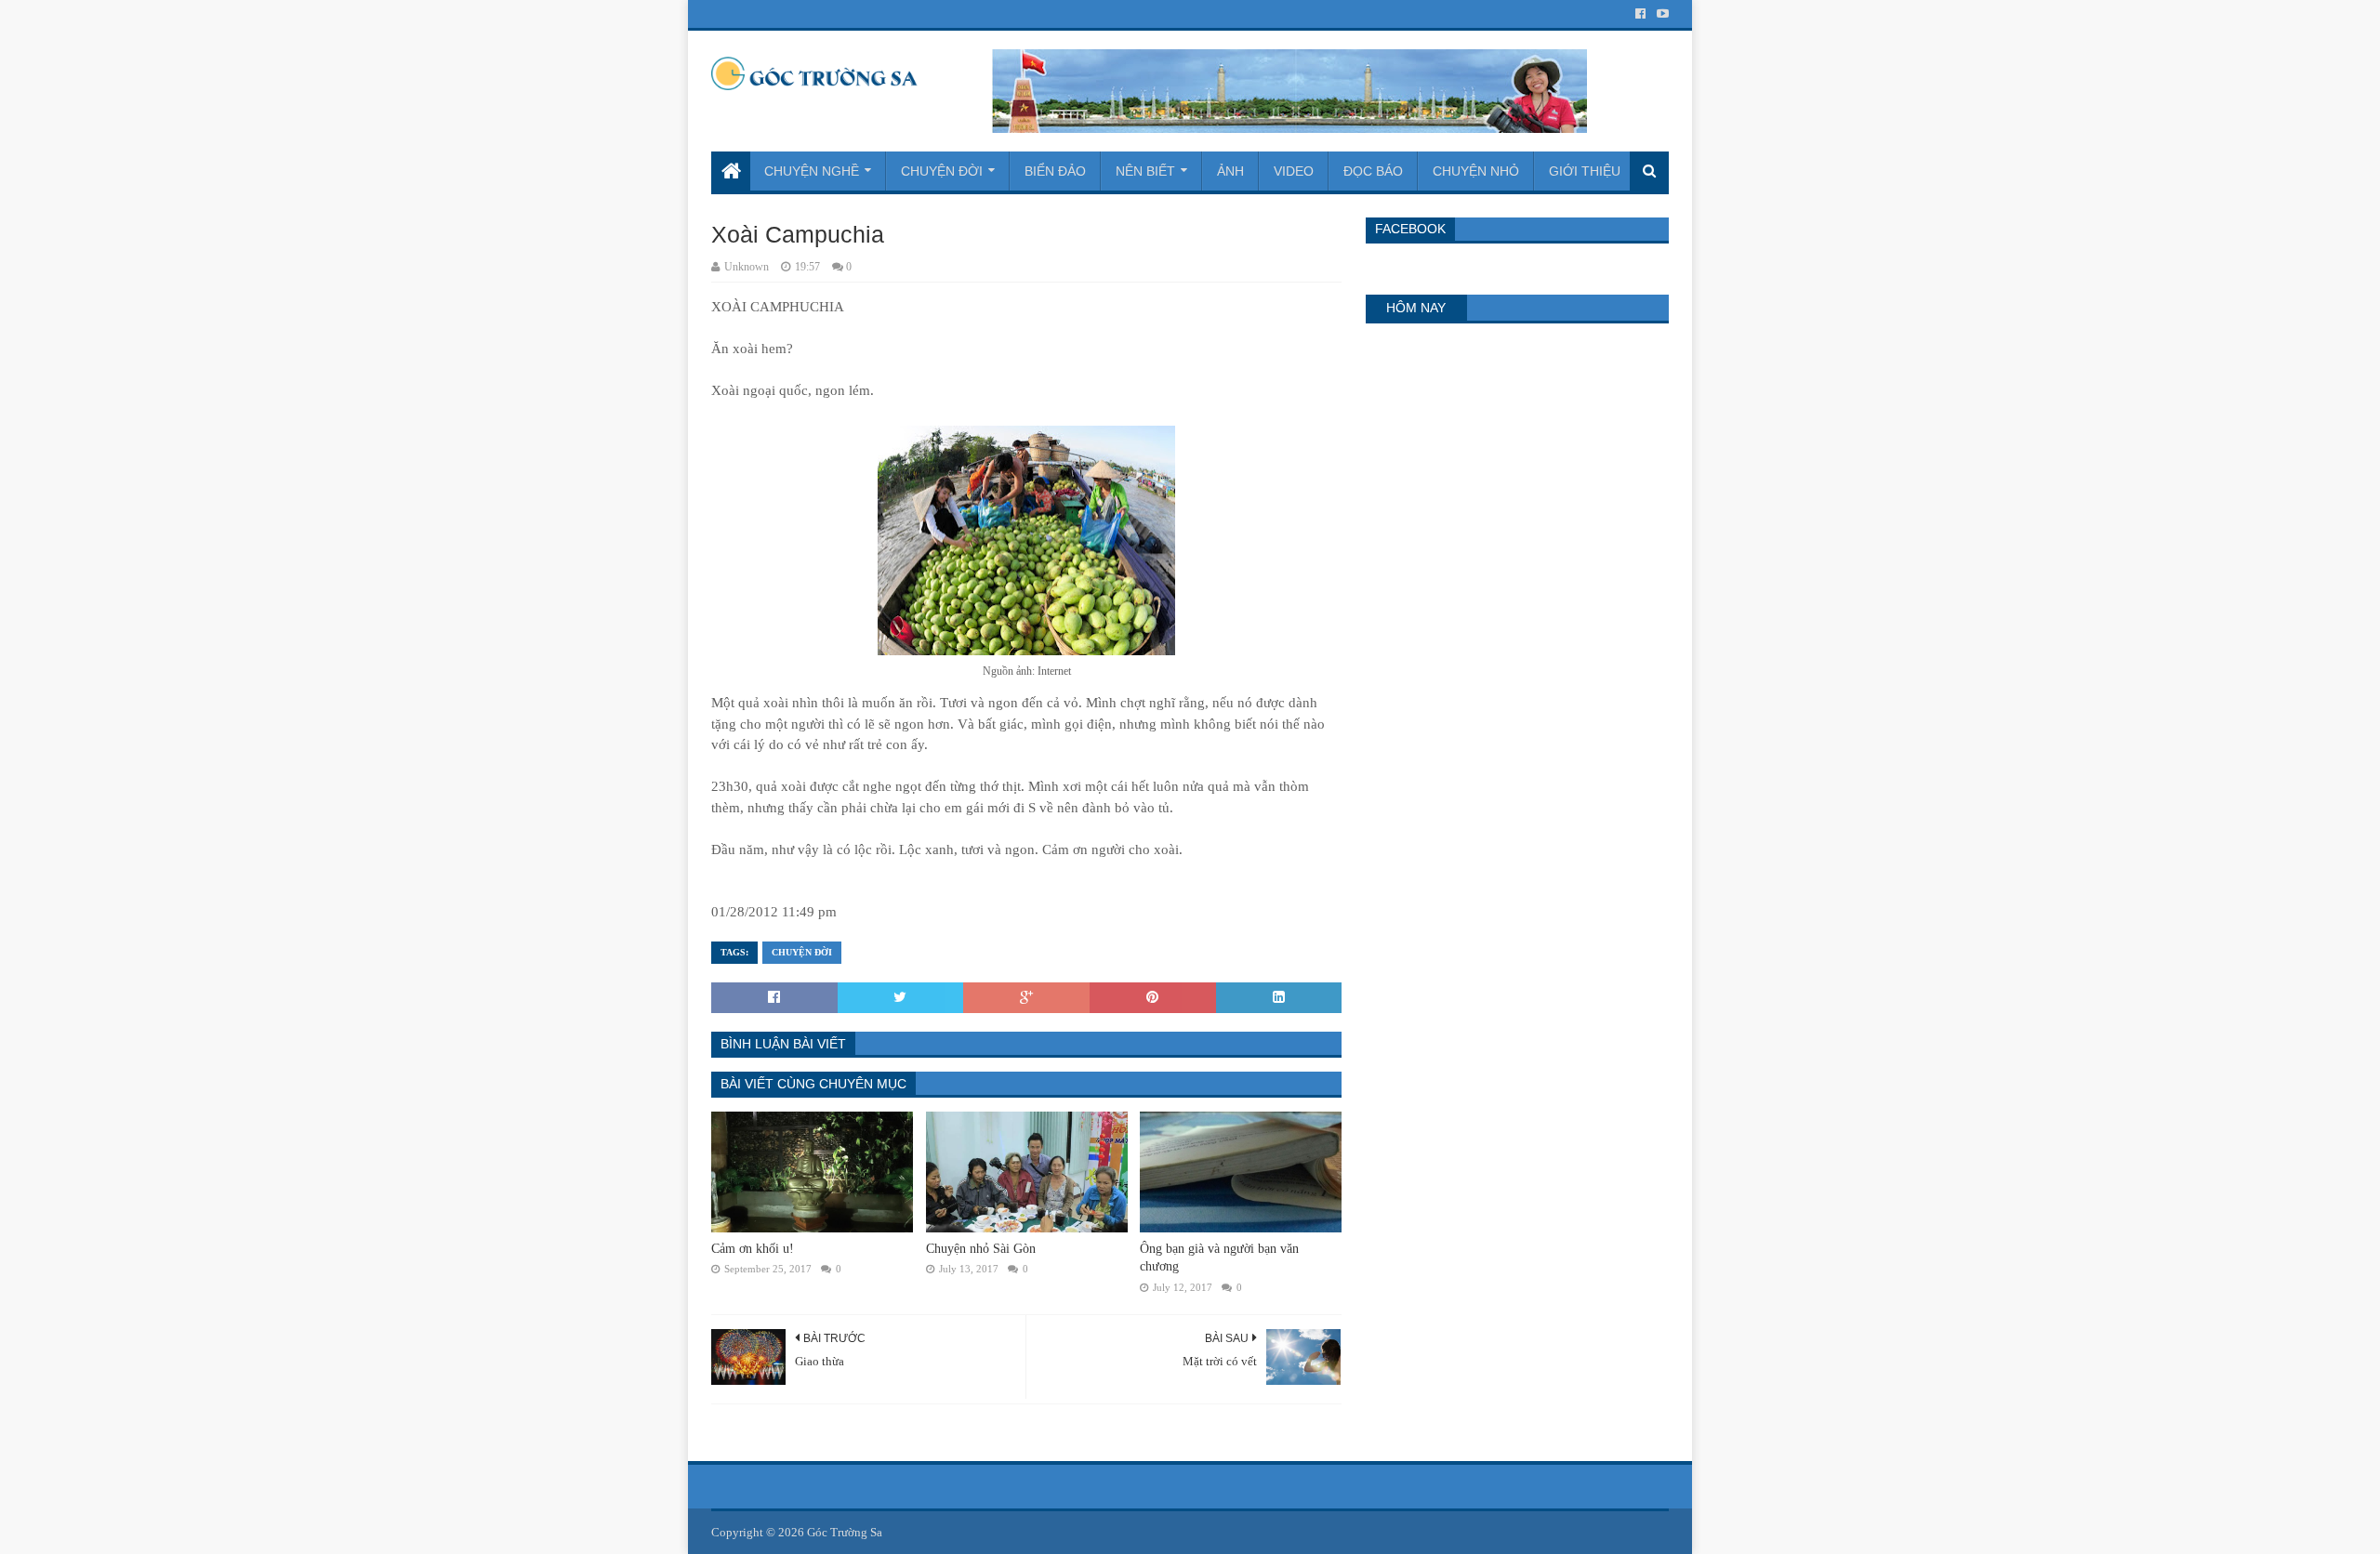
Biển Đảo (1055, 171)
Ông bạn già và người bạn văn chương (1219, 1258)
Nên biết (1145, 171)
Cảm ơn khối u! (753, 1249)
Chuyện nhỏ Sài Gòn (981, 1249)
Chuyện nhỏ (1476, 171)
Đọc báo (1373, 171)
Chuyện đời (942, 171)
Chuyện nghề (812, 171)
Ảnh (1230, 171)
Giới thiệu (1585, 171)
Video (1294, 171)
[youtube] (1661, 14)
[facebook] (1640, 14)
